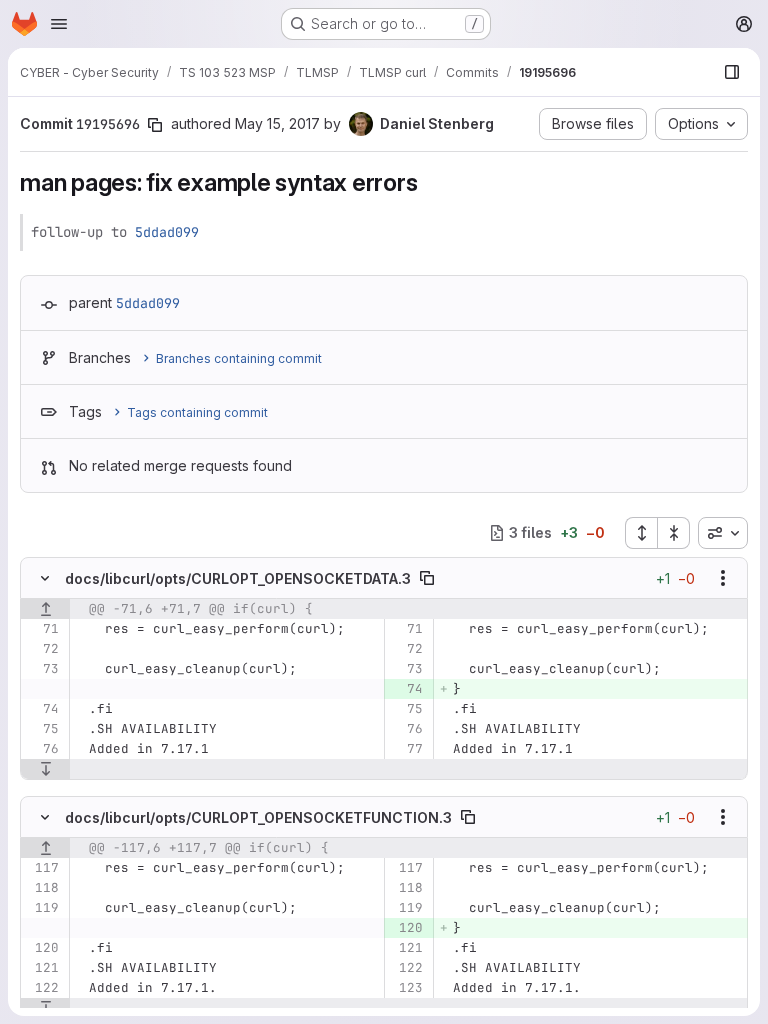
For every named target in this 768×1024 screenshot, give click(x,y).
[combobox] (723, 533)
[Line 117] (42, 868)
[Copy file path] (427, 578)
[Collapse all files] (674, 533)
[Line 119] (42, 908)
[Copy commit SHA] (155, 125)
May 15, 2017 (277, 123)
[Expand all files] (641, 533)
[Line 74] (42, 709)
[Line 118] (42, 888)
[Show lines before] (45, 609)
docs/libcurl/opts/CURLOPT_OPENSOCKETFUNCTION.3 (258, 817)
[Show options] (723, 578)
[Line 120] (42, 948)
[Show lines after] (45, 769)
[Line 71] (42, 629)
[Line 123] (406, 988)
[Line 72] (42, 649)
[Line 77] (406, 749)
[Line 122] (406, 968)
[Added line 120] (406, 928)
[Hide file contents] (45, 578)
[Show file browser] (732, 72)
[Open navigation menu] (59, 24)
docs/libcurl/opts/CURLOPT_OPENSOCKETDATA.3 (238, 578)
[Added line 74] (406, 689)
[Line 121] (406, 948)
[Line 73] (42, 669)
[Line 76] (406, 729)
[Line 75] (406, 709)
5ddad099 (167, 232)
